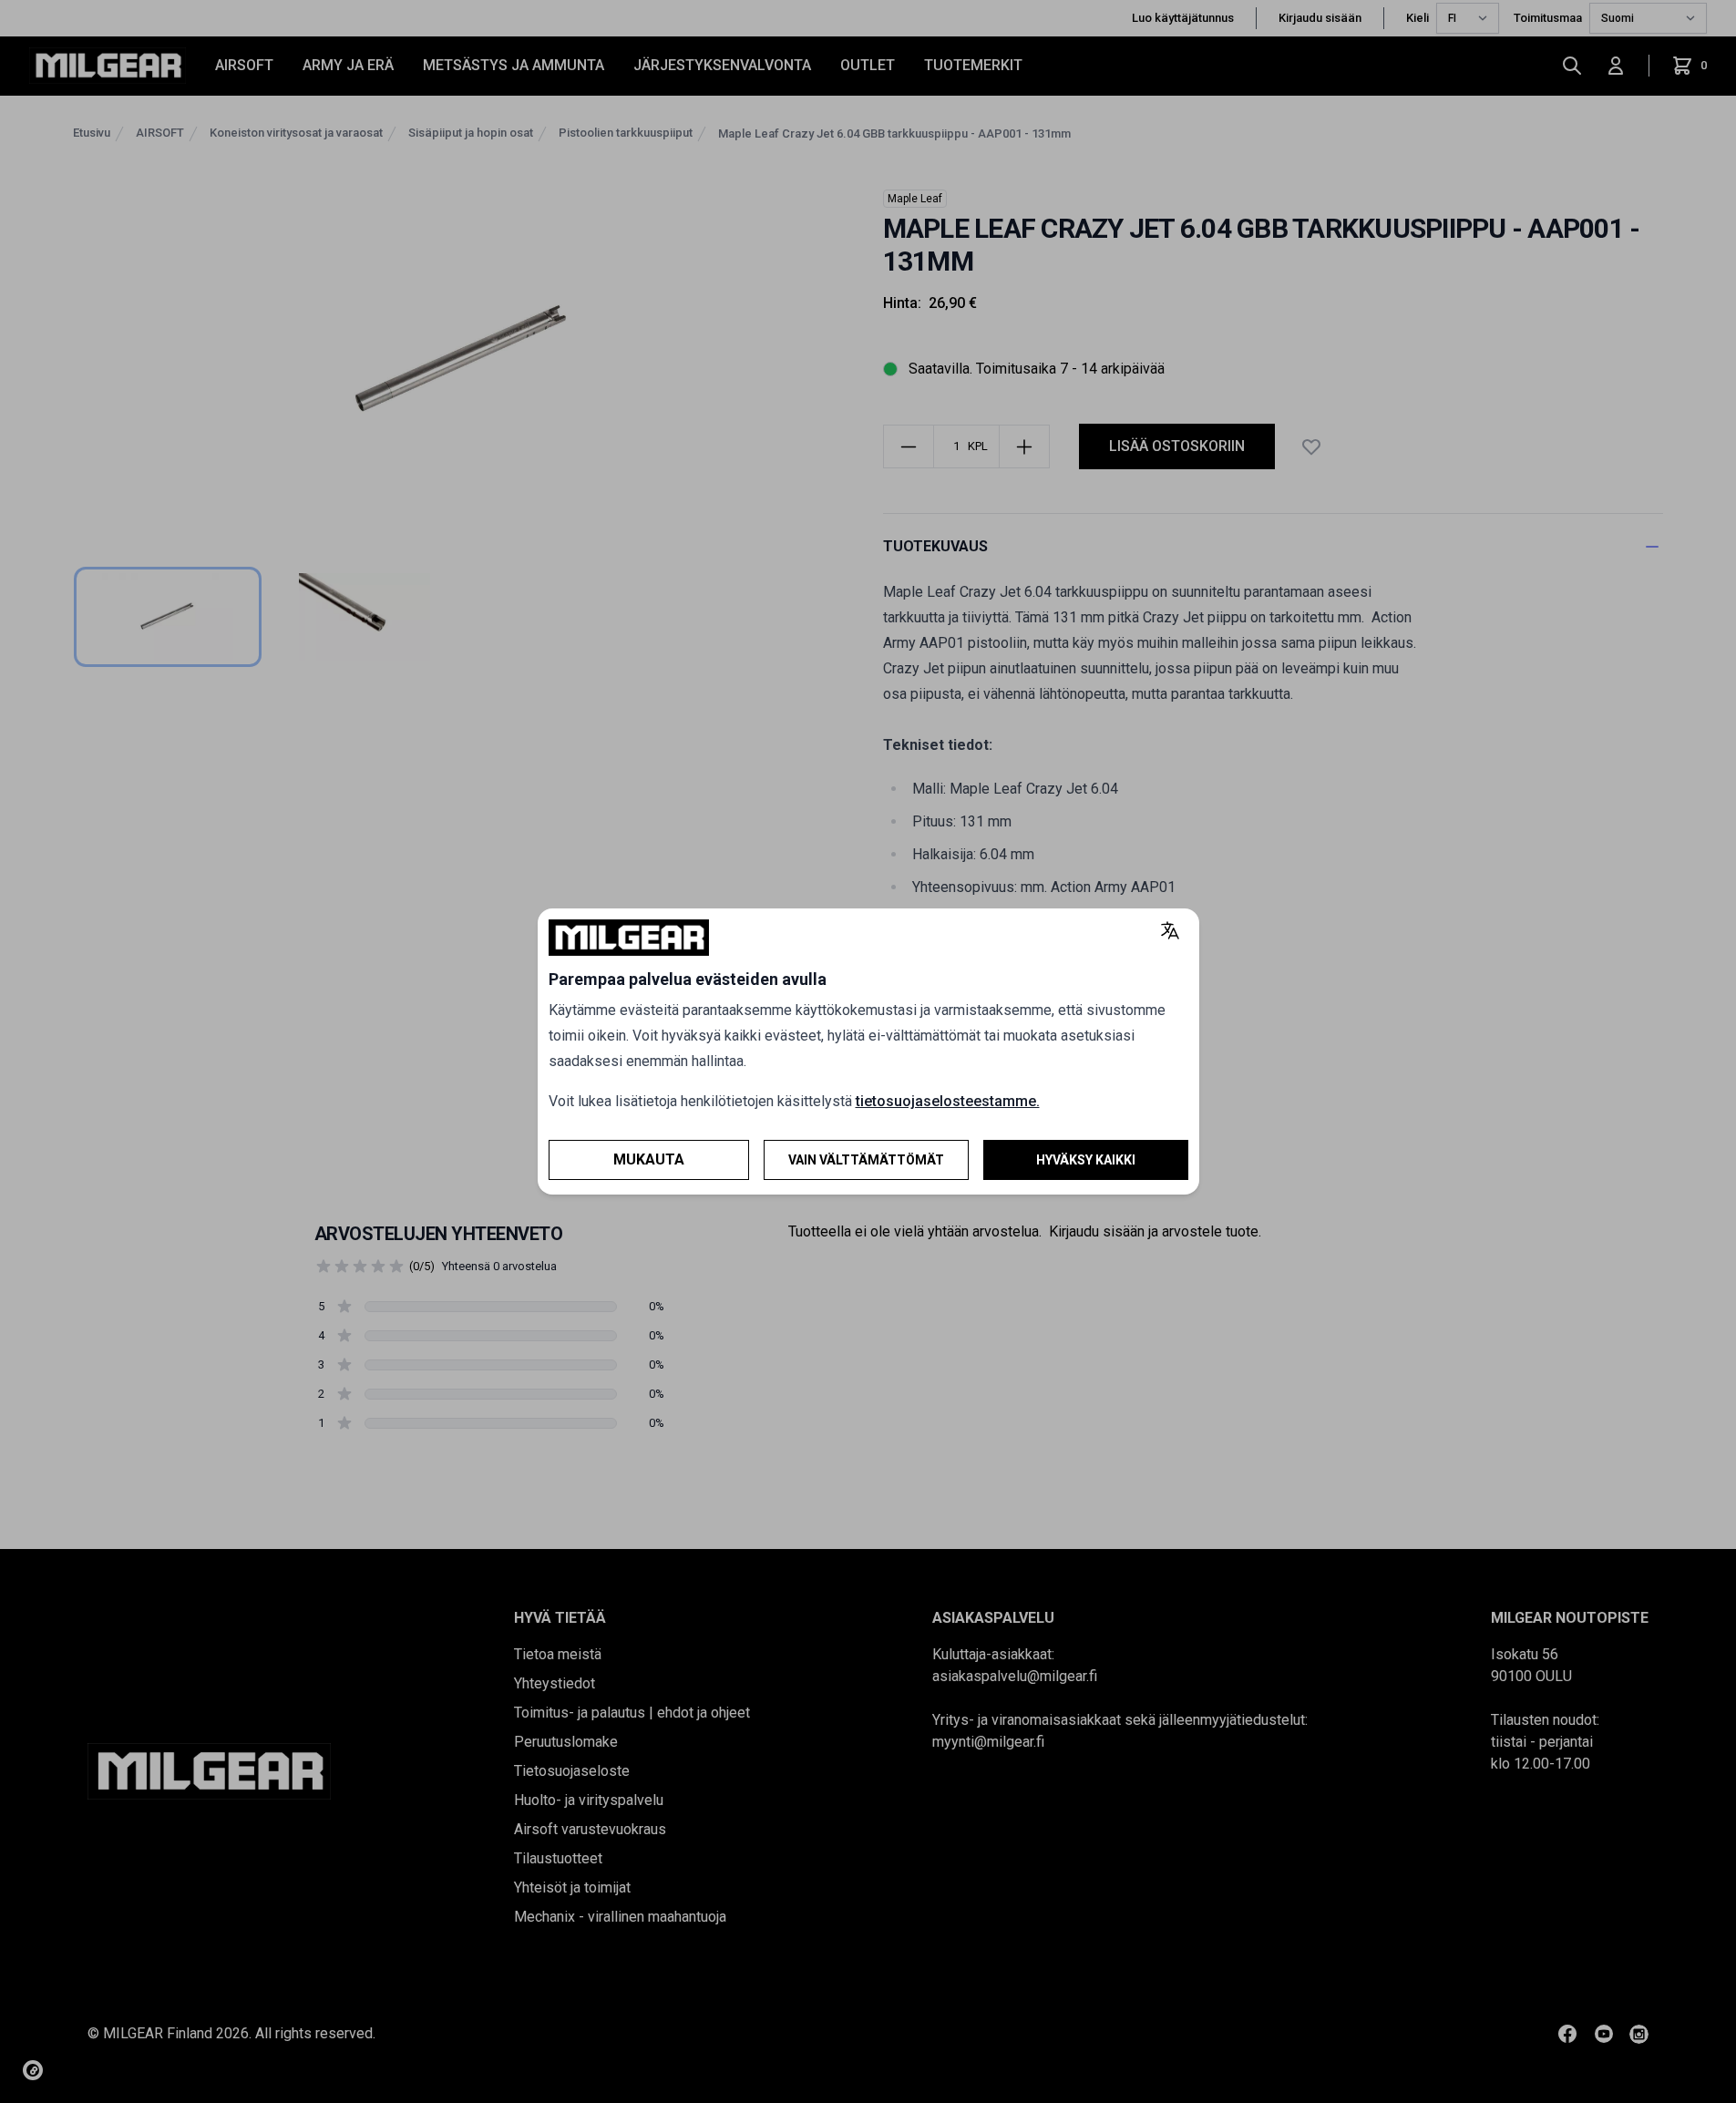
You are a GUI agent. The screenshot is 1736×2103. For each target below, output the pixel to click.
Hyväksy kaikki (1086, 1160)
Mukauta (649, 1159)
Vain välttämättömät (866, 1160)
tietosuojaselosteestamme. (948, 1101)
